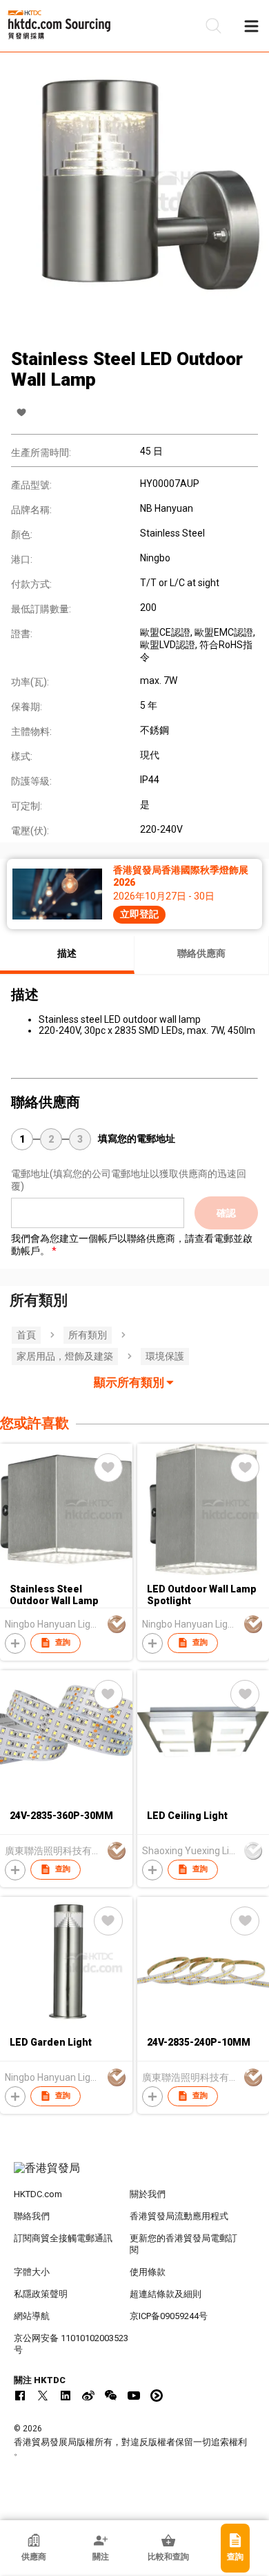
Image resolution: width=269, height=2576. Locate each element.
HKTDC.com (38, 2194)
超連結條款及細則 (166, 2294)
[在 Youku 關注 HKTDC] (157, 2396)
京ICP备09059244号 (169, 2316)
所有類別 (88, 1335)
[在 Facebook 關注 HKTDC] (20, 2396)
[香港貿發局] (135, 2175)
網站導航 (32, 2316)
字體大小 (32, 2272)
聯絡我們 (32, 2216)
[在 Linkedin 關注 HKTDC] (66, 2396)
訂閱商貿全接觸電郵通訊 (63, 2238)
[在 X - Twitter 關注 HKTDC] (43, 2396)
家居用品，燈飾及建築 (65, 1356)
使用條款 (148, 2272)
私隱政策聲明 (41, 2294)
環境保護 (165, 1356)
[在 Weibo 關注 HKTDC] (88, 2396)
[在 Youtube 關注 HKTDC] (134, 2396)
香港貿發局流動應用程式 (179, 2216)
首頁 (26, 1335)
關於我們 (148, 2194)
